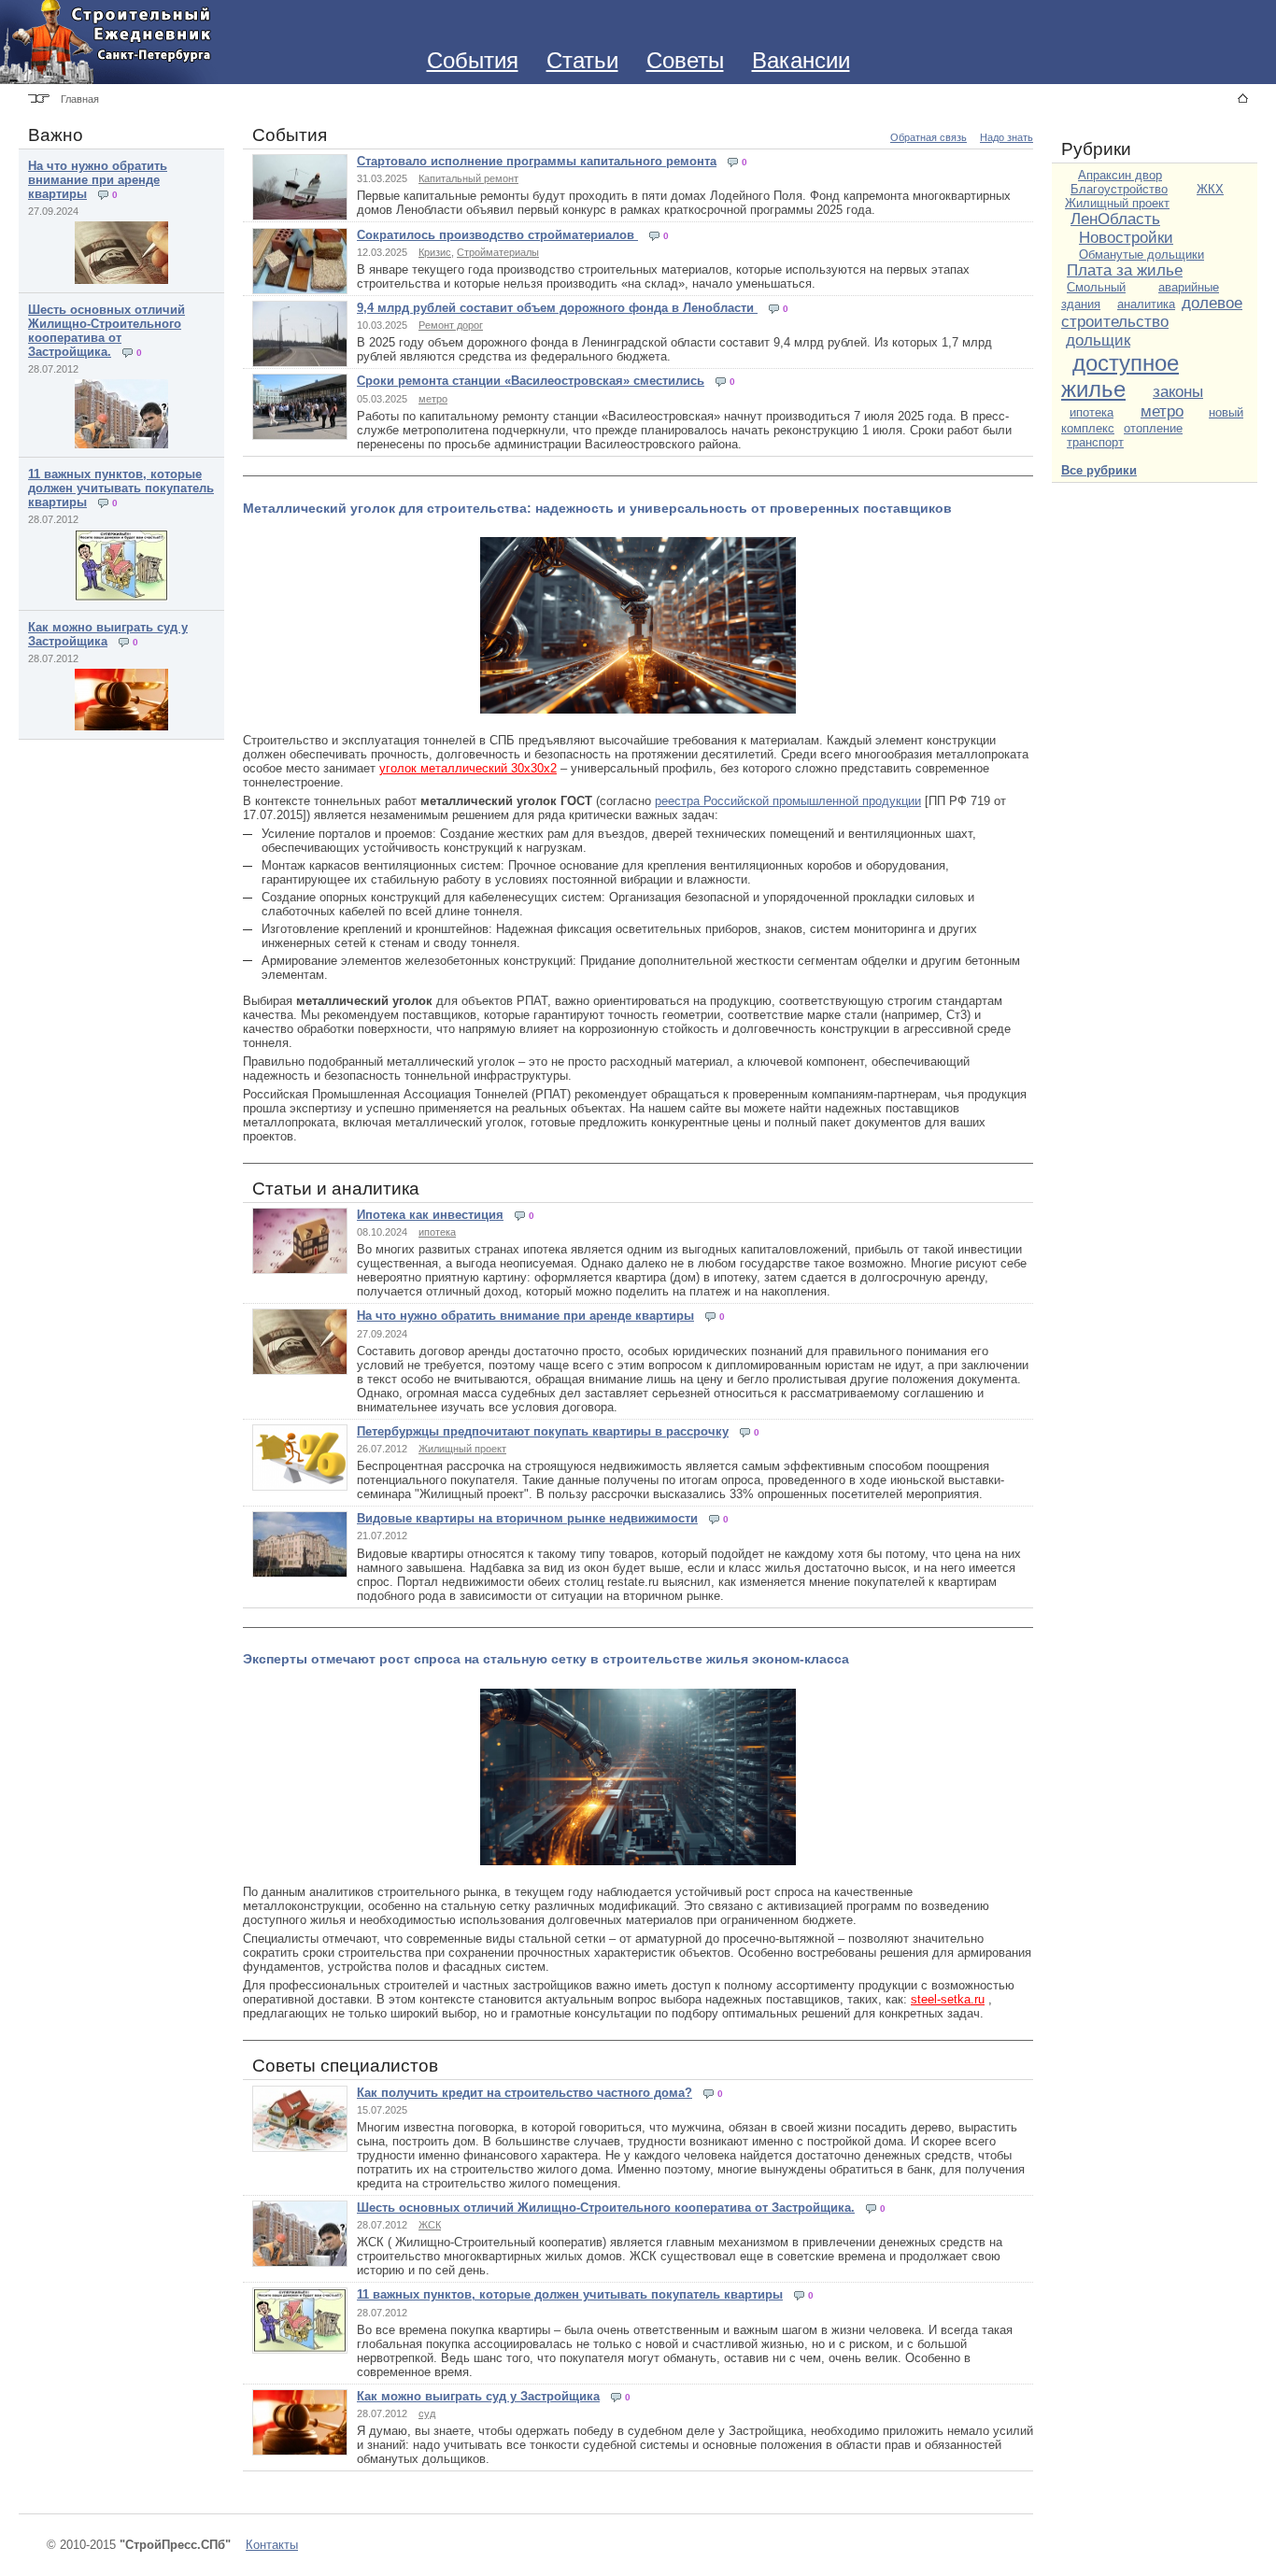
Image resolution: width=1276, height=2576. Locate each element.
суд (427, 2413)
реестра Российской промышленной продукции (788, 801)
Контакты (272, 2545)
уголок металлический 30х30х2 (468, 768)
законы (1178, 392)
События (473, 60)
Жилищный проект (462, 1449)
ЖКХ (1210, 189)
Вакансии (801, 60)
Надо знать (1007, 137)
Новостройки (1126, 238)
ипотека (437, 1232)
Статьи (582, 60)
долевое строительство (1152, 312)
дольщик (1098, 340)
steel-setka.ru (948, 1999)
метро (433, 399)
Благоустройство (1119, 189)
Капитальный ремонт (468, 178)
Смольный (1096, 287)
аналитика (1146, 304)
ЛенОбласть (1115, 219)
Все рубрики (1099, 470)
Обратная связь (929, 137)
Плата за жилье (1125, 270)
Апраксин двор (1120, 175)
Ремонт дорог (451, 325)
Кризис (435, 252)
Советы (685, 60)
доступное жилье (1120, 376)
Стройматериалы (498, 252)
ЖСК (430, 2225)
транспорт (1095, 442)
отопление (1153, 428)
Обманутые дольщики (1141, 255)
